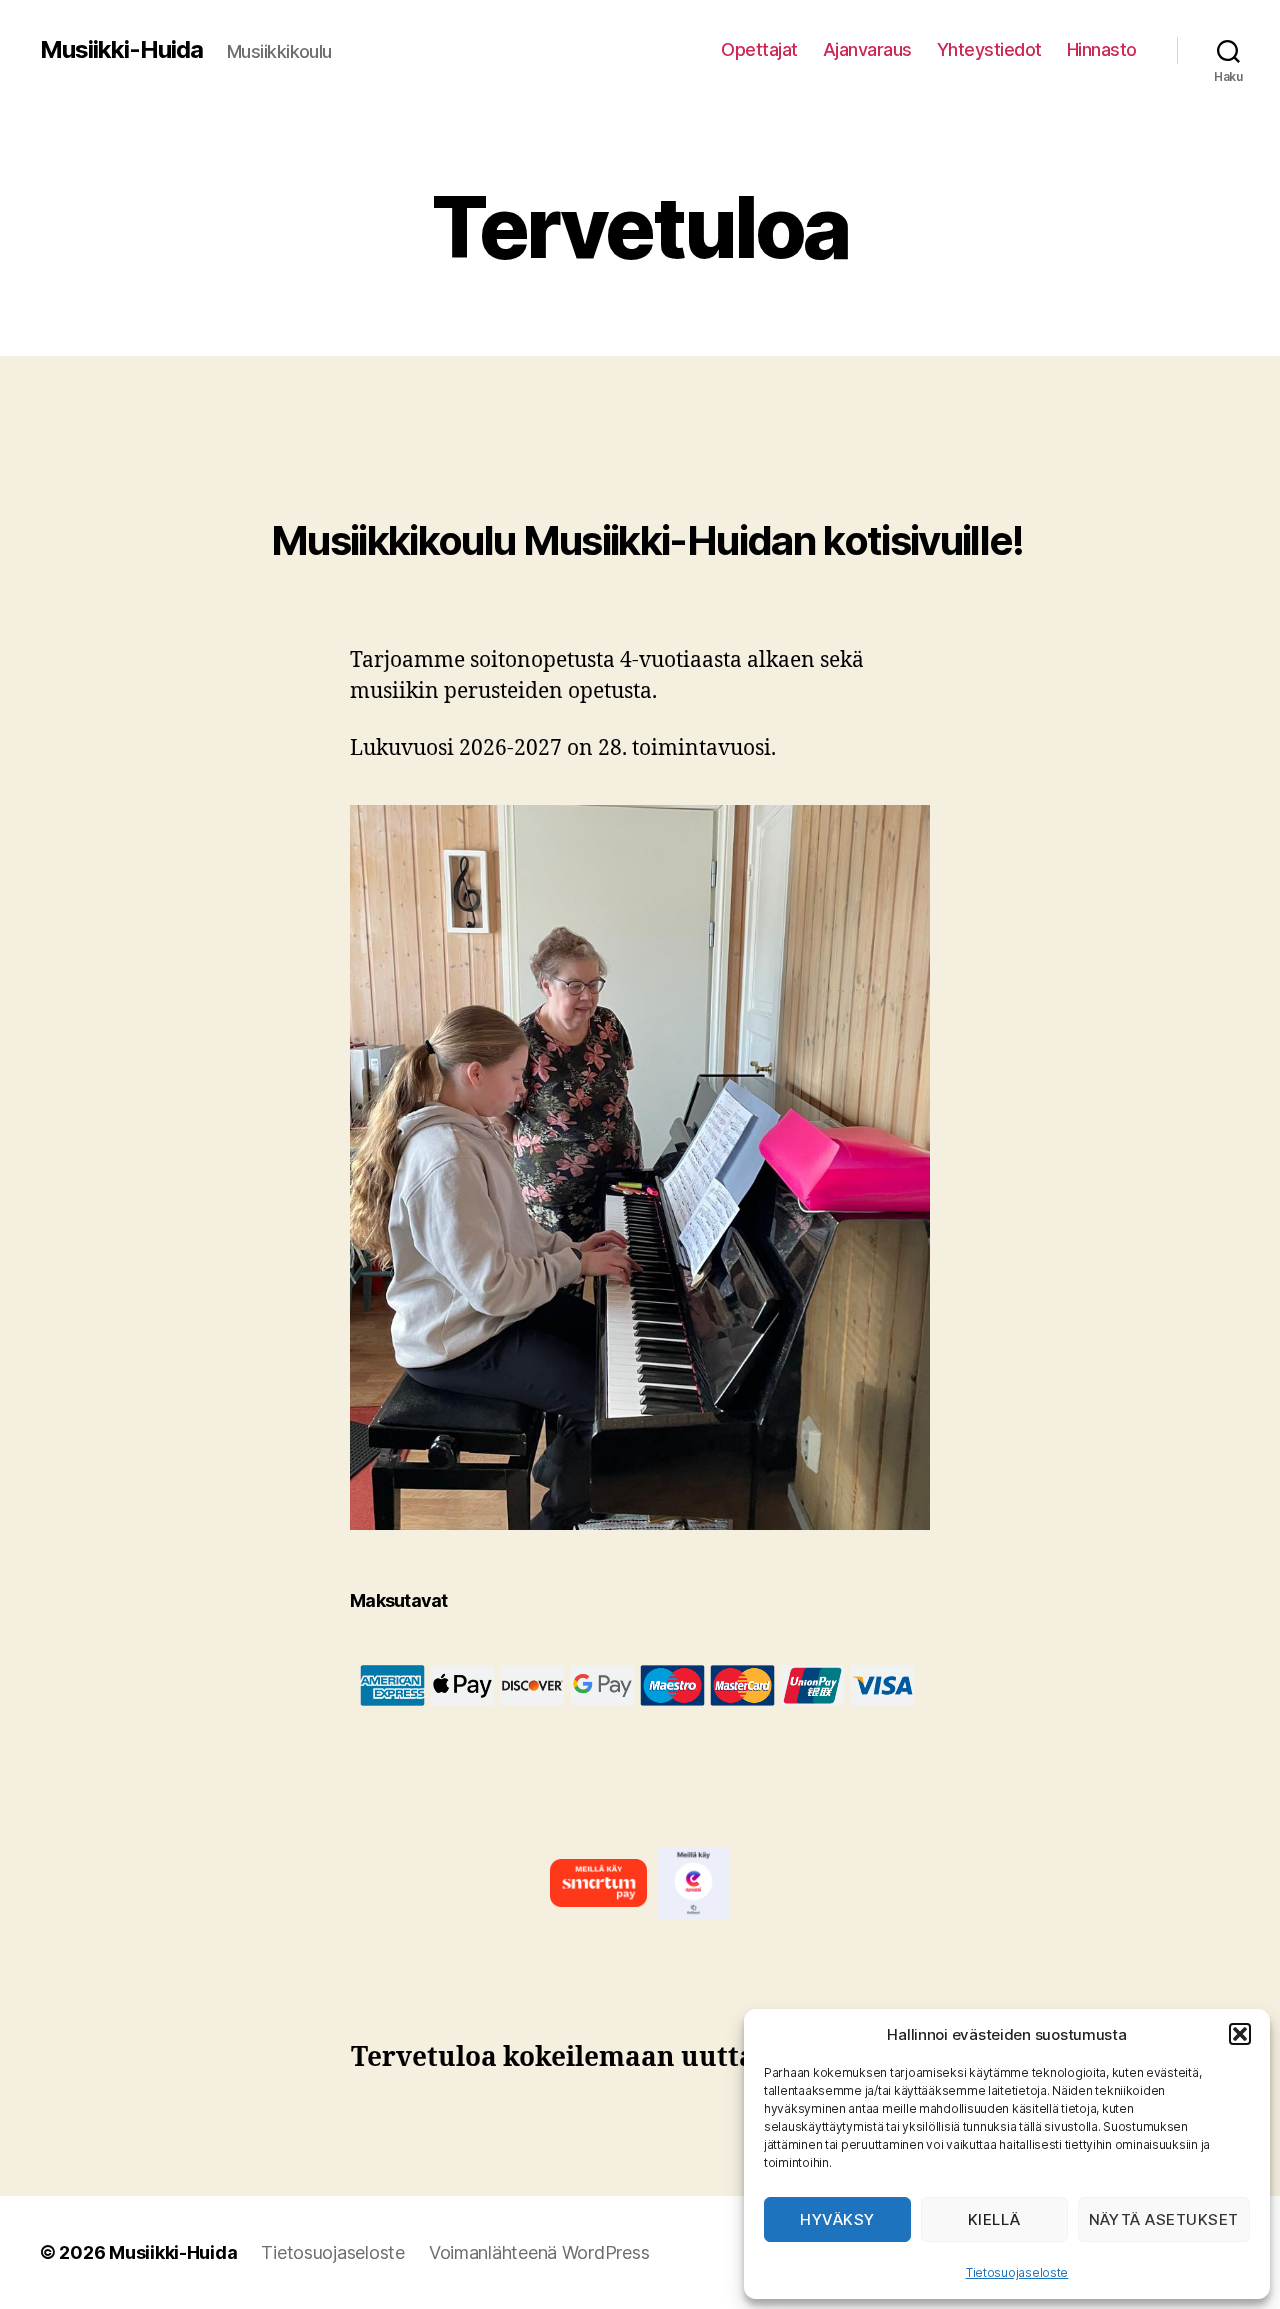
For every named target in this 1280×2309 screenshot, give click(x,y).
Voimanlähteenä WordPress (539, 2252)
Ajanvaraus (867, 49)
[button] (1240, 2034)
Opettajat (759, 49)
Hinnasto (1102, 49)
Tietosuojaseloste (1017, 2272)
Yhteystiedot (989, 49)
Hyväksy (837, 2219)
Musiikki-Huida (121, 50)
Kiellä (994, 2219)
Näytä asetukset (1164, 2219)
